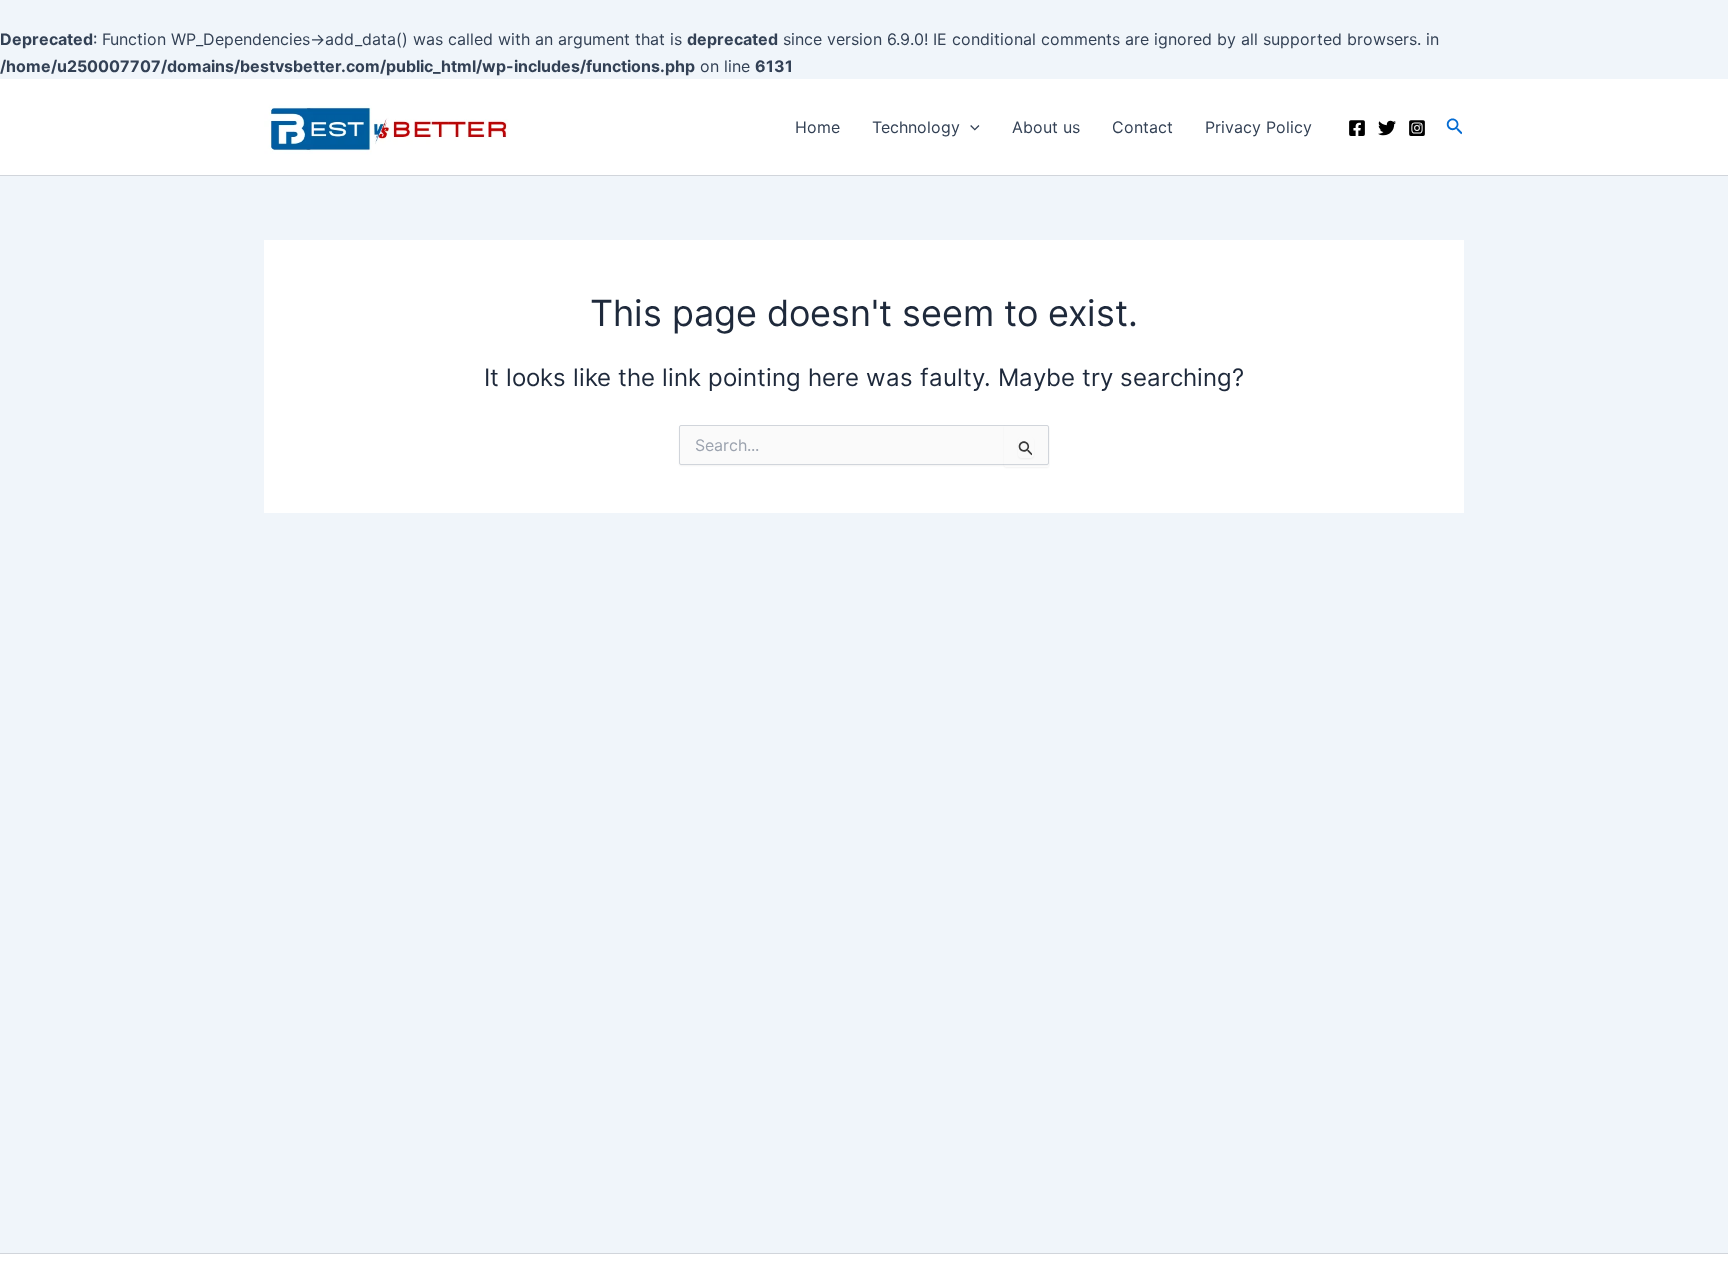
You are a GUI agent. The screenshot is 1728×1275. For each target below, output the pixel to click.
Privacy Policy (1258, 127)
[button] (1455, 126)
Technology (916, 127)
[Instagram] (1417, 128)
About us (1046, 127)
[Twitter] (1387, 128)
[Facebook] (1357, 128)
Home (817, 127)
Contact (1142, 127)
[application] (970, 127)
